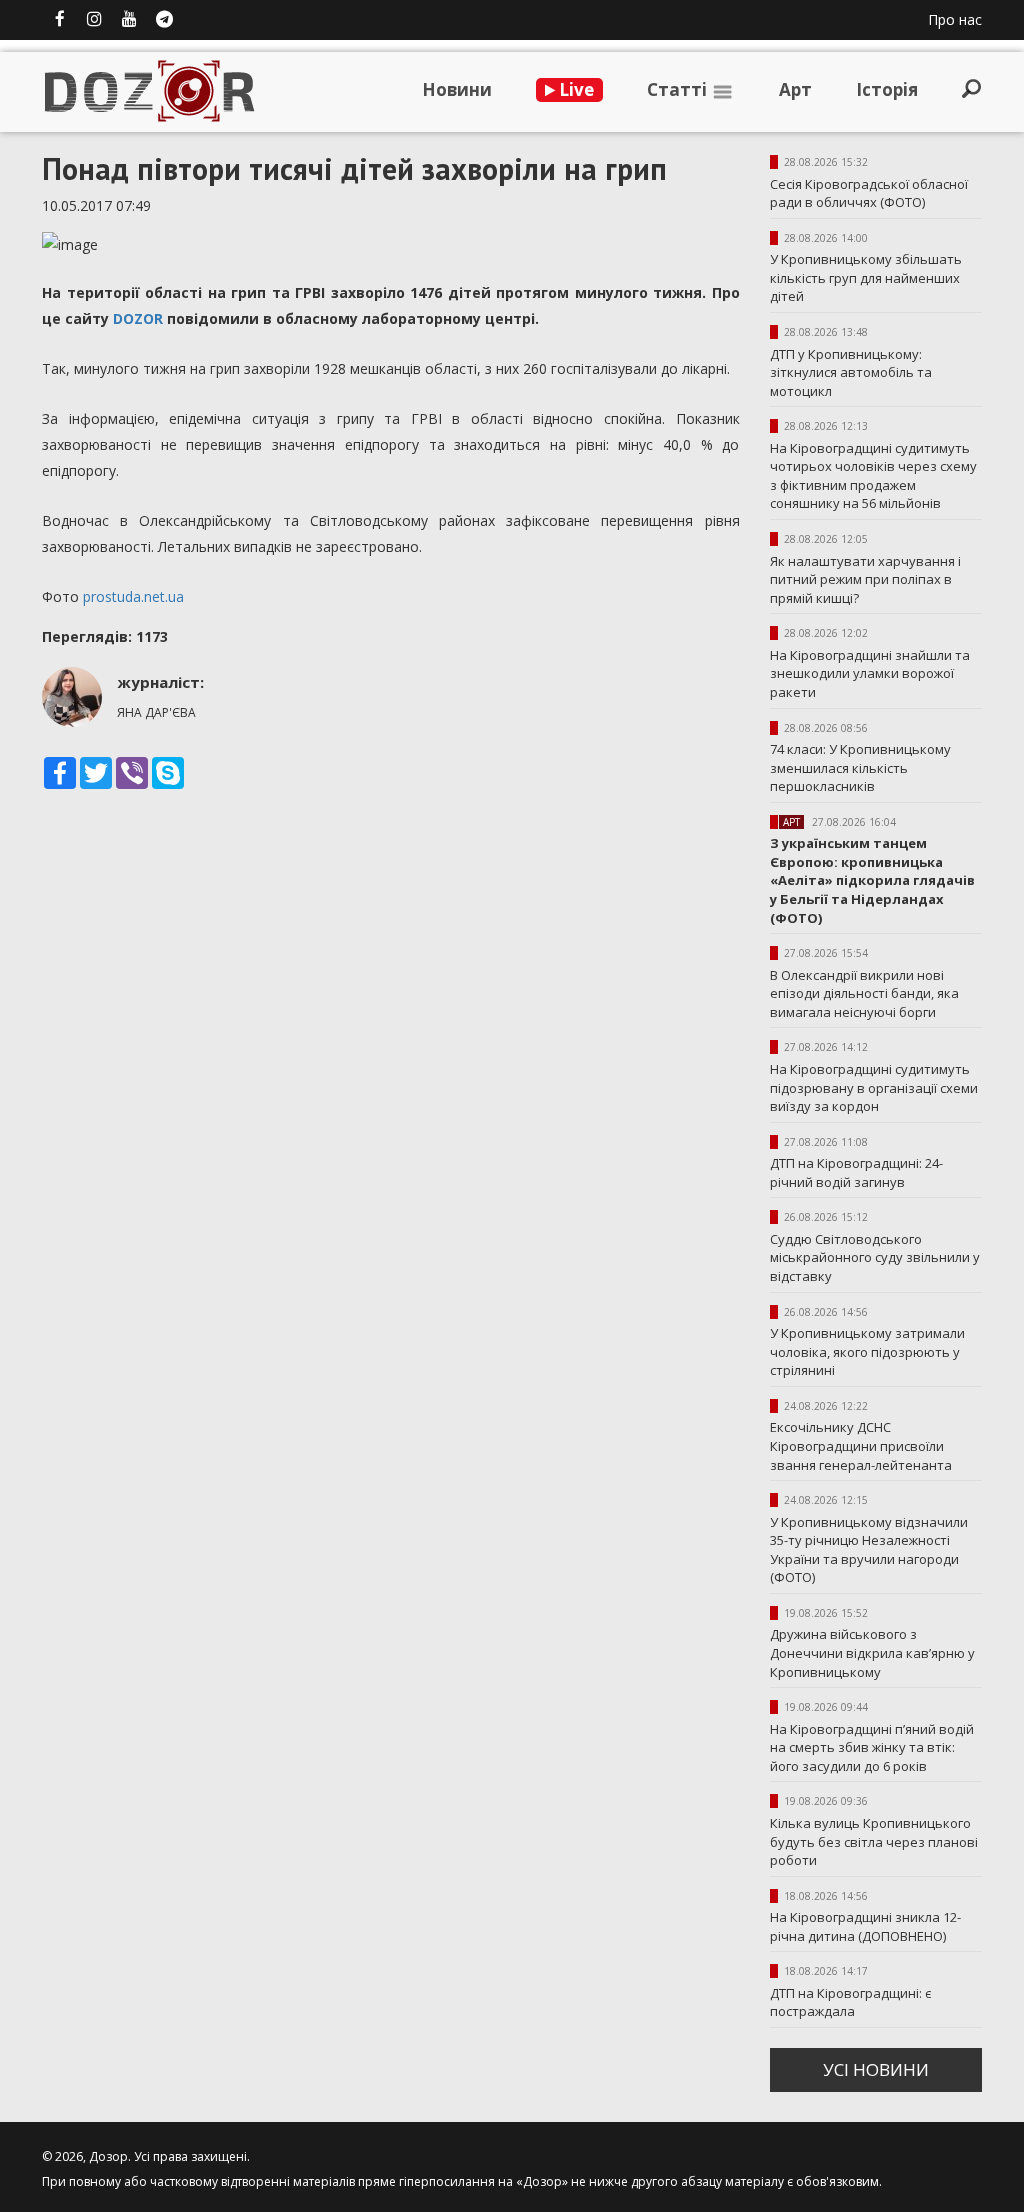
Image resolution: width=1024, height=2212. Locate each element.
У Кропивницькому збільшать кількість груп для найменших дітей (866, 277)
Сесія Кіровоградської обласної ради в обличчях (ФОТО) (869, 193)
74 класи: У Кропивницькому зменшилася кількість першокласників (860, 767)
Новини (457, 89)
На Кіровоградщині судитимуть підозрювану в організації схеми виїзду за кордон (874, 1087)
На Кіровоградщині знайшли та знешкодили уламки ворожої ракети (870, 673)
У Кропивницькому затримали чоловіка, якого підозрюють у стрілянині (867, 1351)
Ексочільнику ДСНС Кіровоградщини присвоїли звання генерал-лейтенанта (861, 1445)
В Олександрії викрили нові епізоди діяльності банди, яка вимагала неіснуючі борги (864, 993)
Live (574, 89)
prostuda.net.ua (133, 596)
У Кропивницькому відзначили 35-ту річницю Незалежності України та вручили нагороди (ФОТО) (869, 1550)
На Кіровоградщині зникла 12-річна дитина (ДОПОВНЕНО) (865, 1926)
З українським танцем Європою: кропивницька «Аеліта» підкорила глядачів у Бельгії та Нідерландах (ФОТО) (872, 880)
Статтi (679, 89)
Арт (795, 89)
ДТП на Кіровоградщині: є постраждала (850, 2002)
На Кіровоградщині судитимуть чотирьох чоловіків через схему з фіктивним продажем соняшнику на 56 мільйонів (873, 476)
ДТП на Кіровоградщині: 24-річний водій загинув (856, 1172)
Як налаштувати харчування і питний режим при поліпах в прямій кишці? (865, 579)
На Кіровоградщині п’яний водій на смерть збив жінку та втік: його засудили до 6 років (872, 1747)
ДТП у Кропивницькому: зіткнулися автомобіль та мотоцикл (851, 372)
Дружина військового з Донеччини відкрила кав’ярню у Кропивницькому (872, 1652)
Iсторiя (887, 89)
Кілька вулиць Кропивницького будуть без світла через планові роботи (874, 1841)
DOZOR (138, 318)
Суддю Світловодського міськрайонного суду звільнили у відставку (875, 1257)
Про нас (955, 19)
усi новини (876, 2069)
